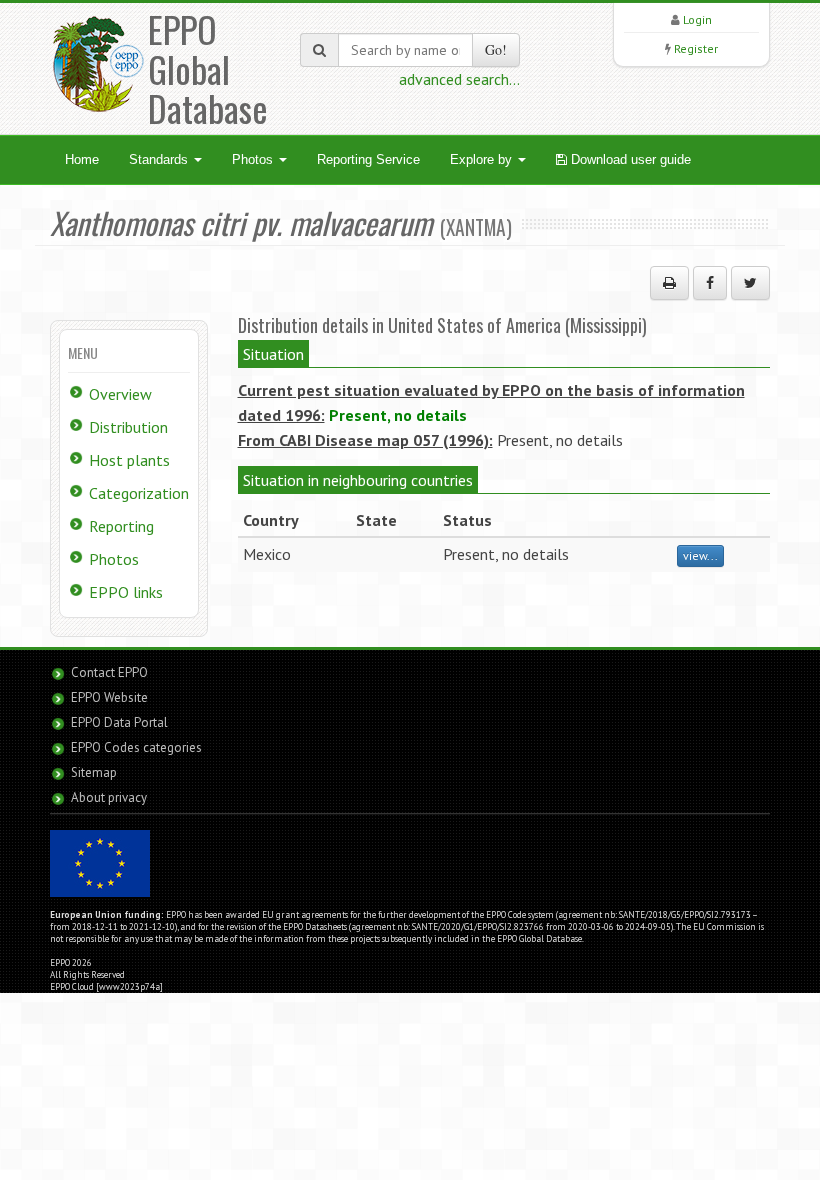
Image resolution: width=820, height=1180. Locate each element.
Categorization (139, 493)
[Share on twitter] (750, 283)
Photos (254, 159)
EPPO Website (109, 697)
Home (82, 159)
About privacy (109, 797)
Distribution (128, 427)
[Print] (669, 283)
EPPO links (126, 592)
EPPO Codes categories (136, 747)
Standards (160, 159)
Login (697, 19)
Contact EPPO (109, 672)
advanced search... (459, 79)
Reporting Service (368, 159)
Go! (496, 49)
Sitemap (94, 772)
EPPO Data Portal (119, 722)
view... (700, 555)
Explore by (483, 159)
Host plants (129, 460)
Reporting (121, 526)
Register (696, 48)
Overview (120, 394)
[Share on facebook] (710, 283)
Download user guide (629, 159)
